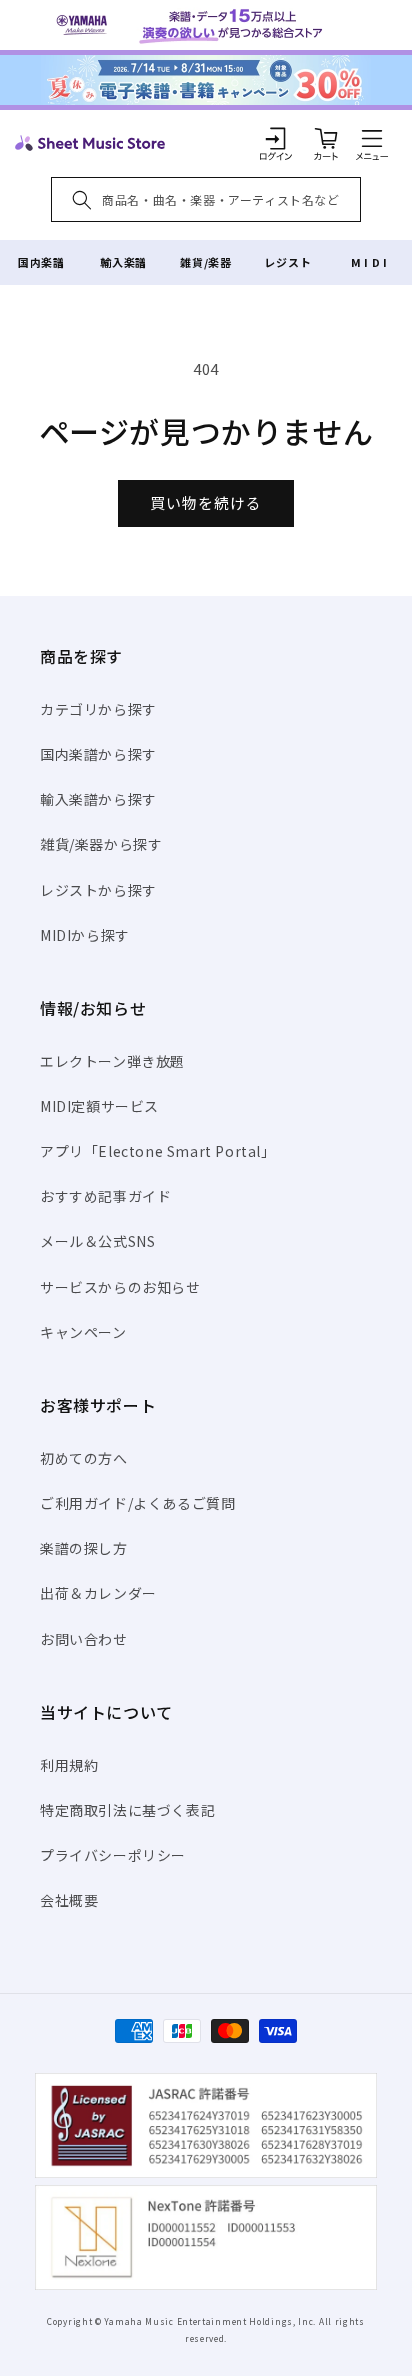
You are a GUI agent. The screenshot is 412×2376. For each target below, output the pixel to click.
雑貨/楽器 (205, 262)
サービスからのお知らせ (120, 1287)
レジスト (288, 262)
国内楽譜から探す (98, 754)
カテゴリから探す (98, 709)
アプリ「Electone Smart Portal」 (158, 1151)
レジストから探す (98, 890)
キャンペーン (83, 1332)
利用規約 (69, 1765)
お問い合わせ (84, 1639)
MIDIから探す (85, 935)
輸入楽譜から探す (98, 799)
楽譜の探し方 (84, 1548)
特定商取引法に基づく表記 (127, 1810)
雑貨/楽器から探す (101, 844)
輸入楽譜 (123, 262)
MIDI (370, 262)
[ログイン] (276, 138)
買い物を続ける (206, 502)
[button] (372, 138)
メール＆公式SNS (97, 1241)
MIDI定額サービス (99, 1106)
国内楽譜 (41, 262)
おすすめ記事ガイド (105, 1196)
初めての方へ (84, 1458)
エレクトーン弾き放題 (112, 1061)
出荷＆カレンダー (98, 1593)
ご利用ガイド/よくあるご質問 (137, 1503)
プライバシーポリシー (113, 1855)
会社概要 (69, 1900)
